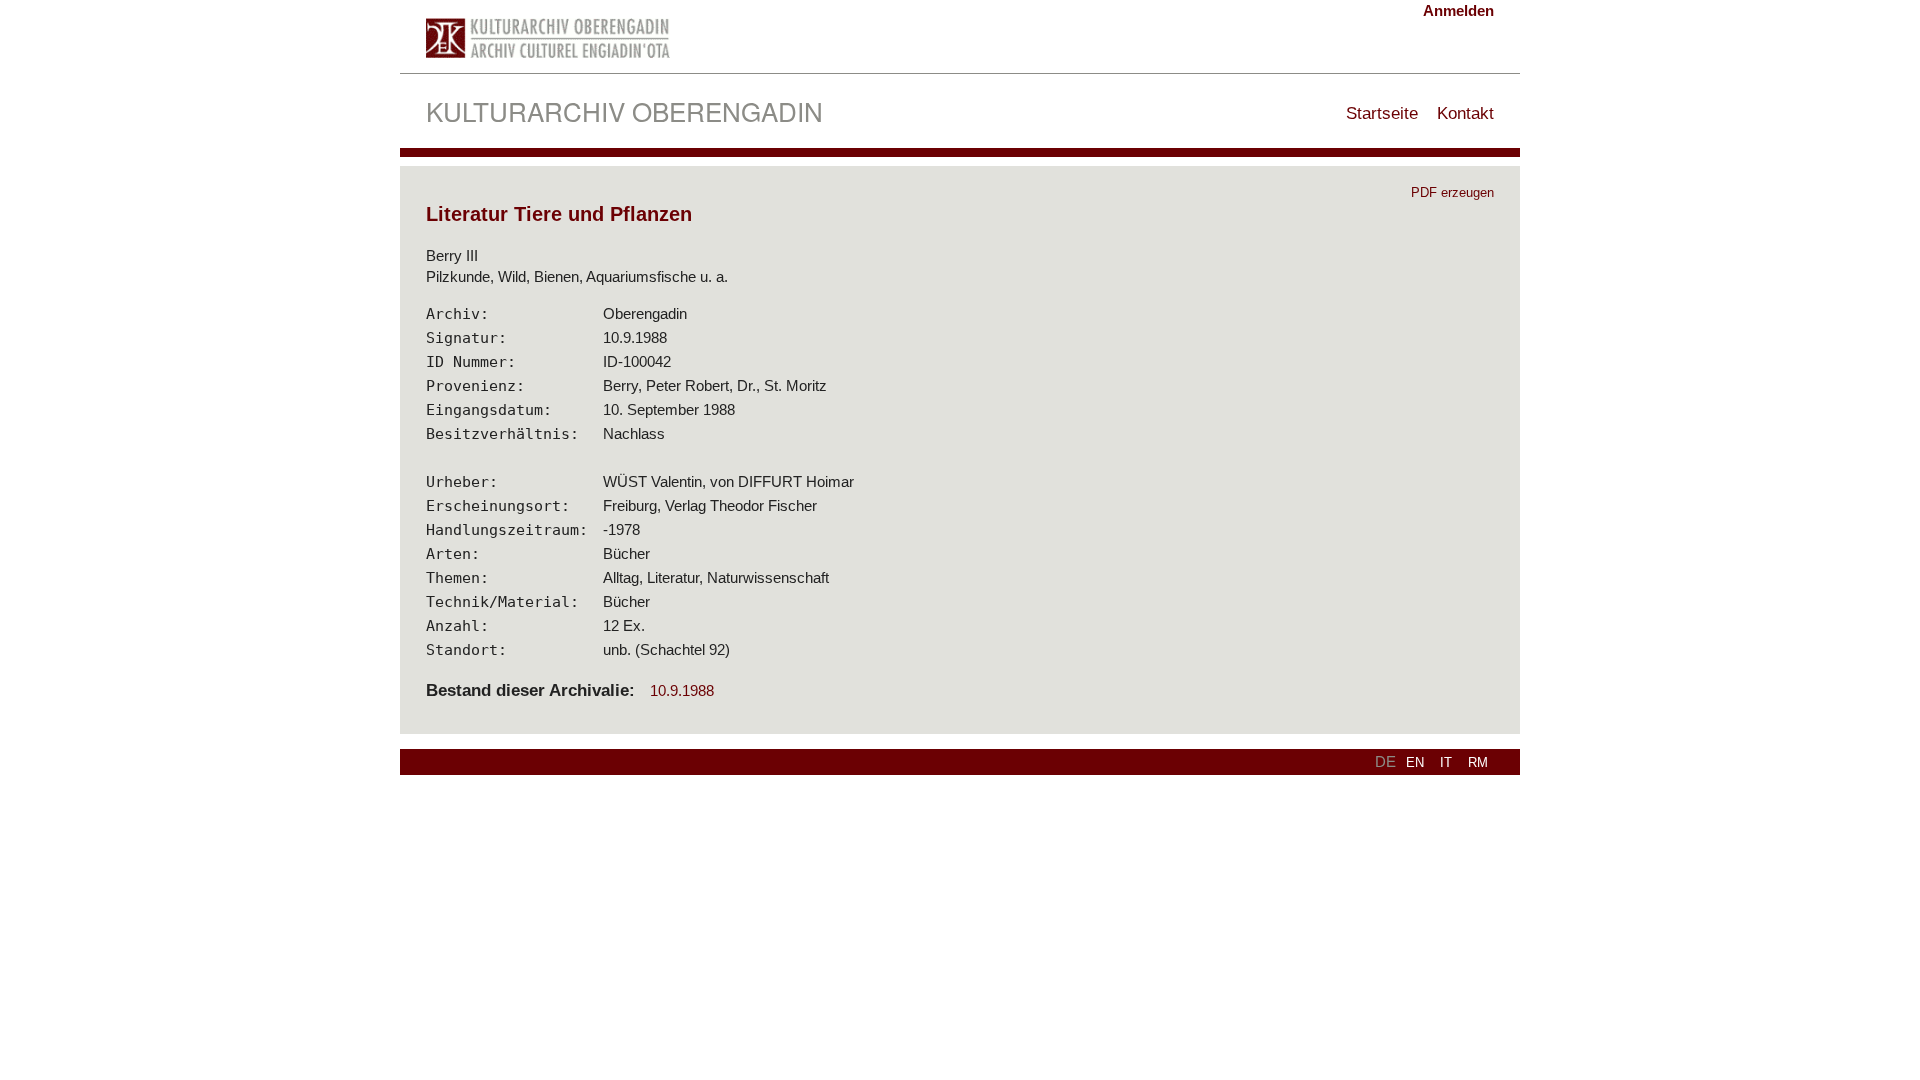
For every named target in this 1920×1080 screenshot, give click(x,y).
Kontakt (1465, 113)
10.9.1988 (682, 690)
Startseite (1382, 113)
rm (1478, 762)
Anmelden (1458, 10)
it (1446, 762)
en (1415, 762)
